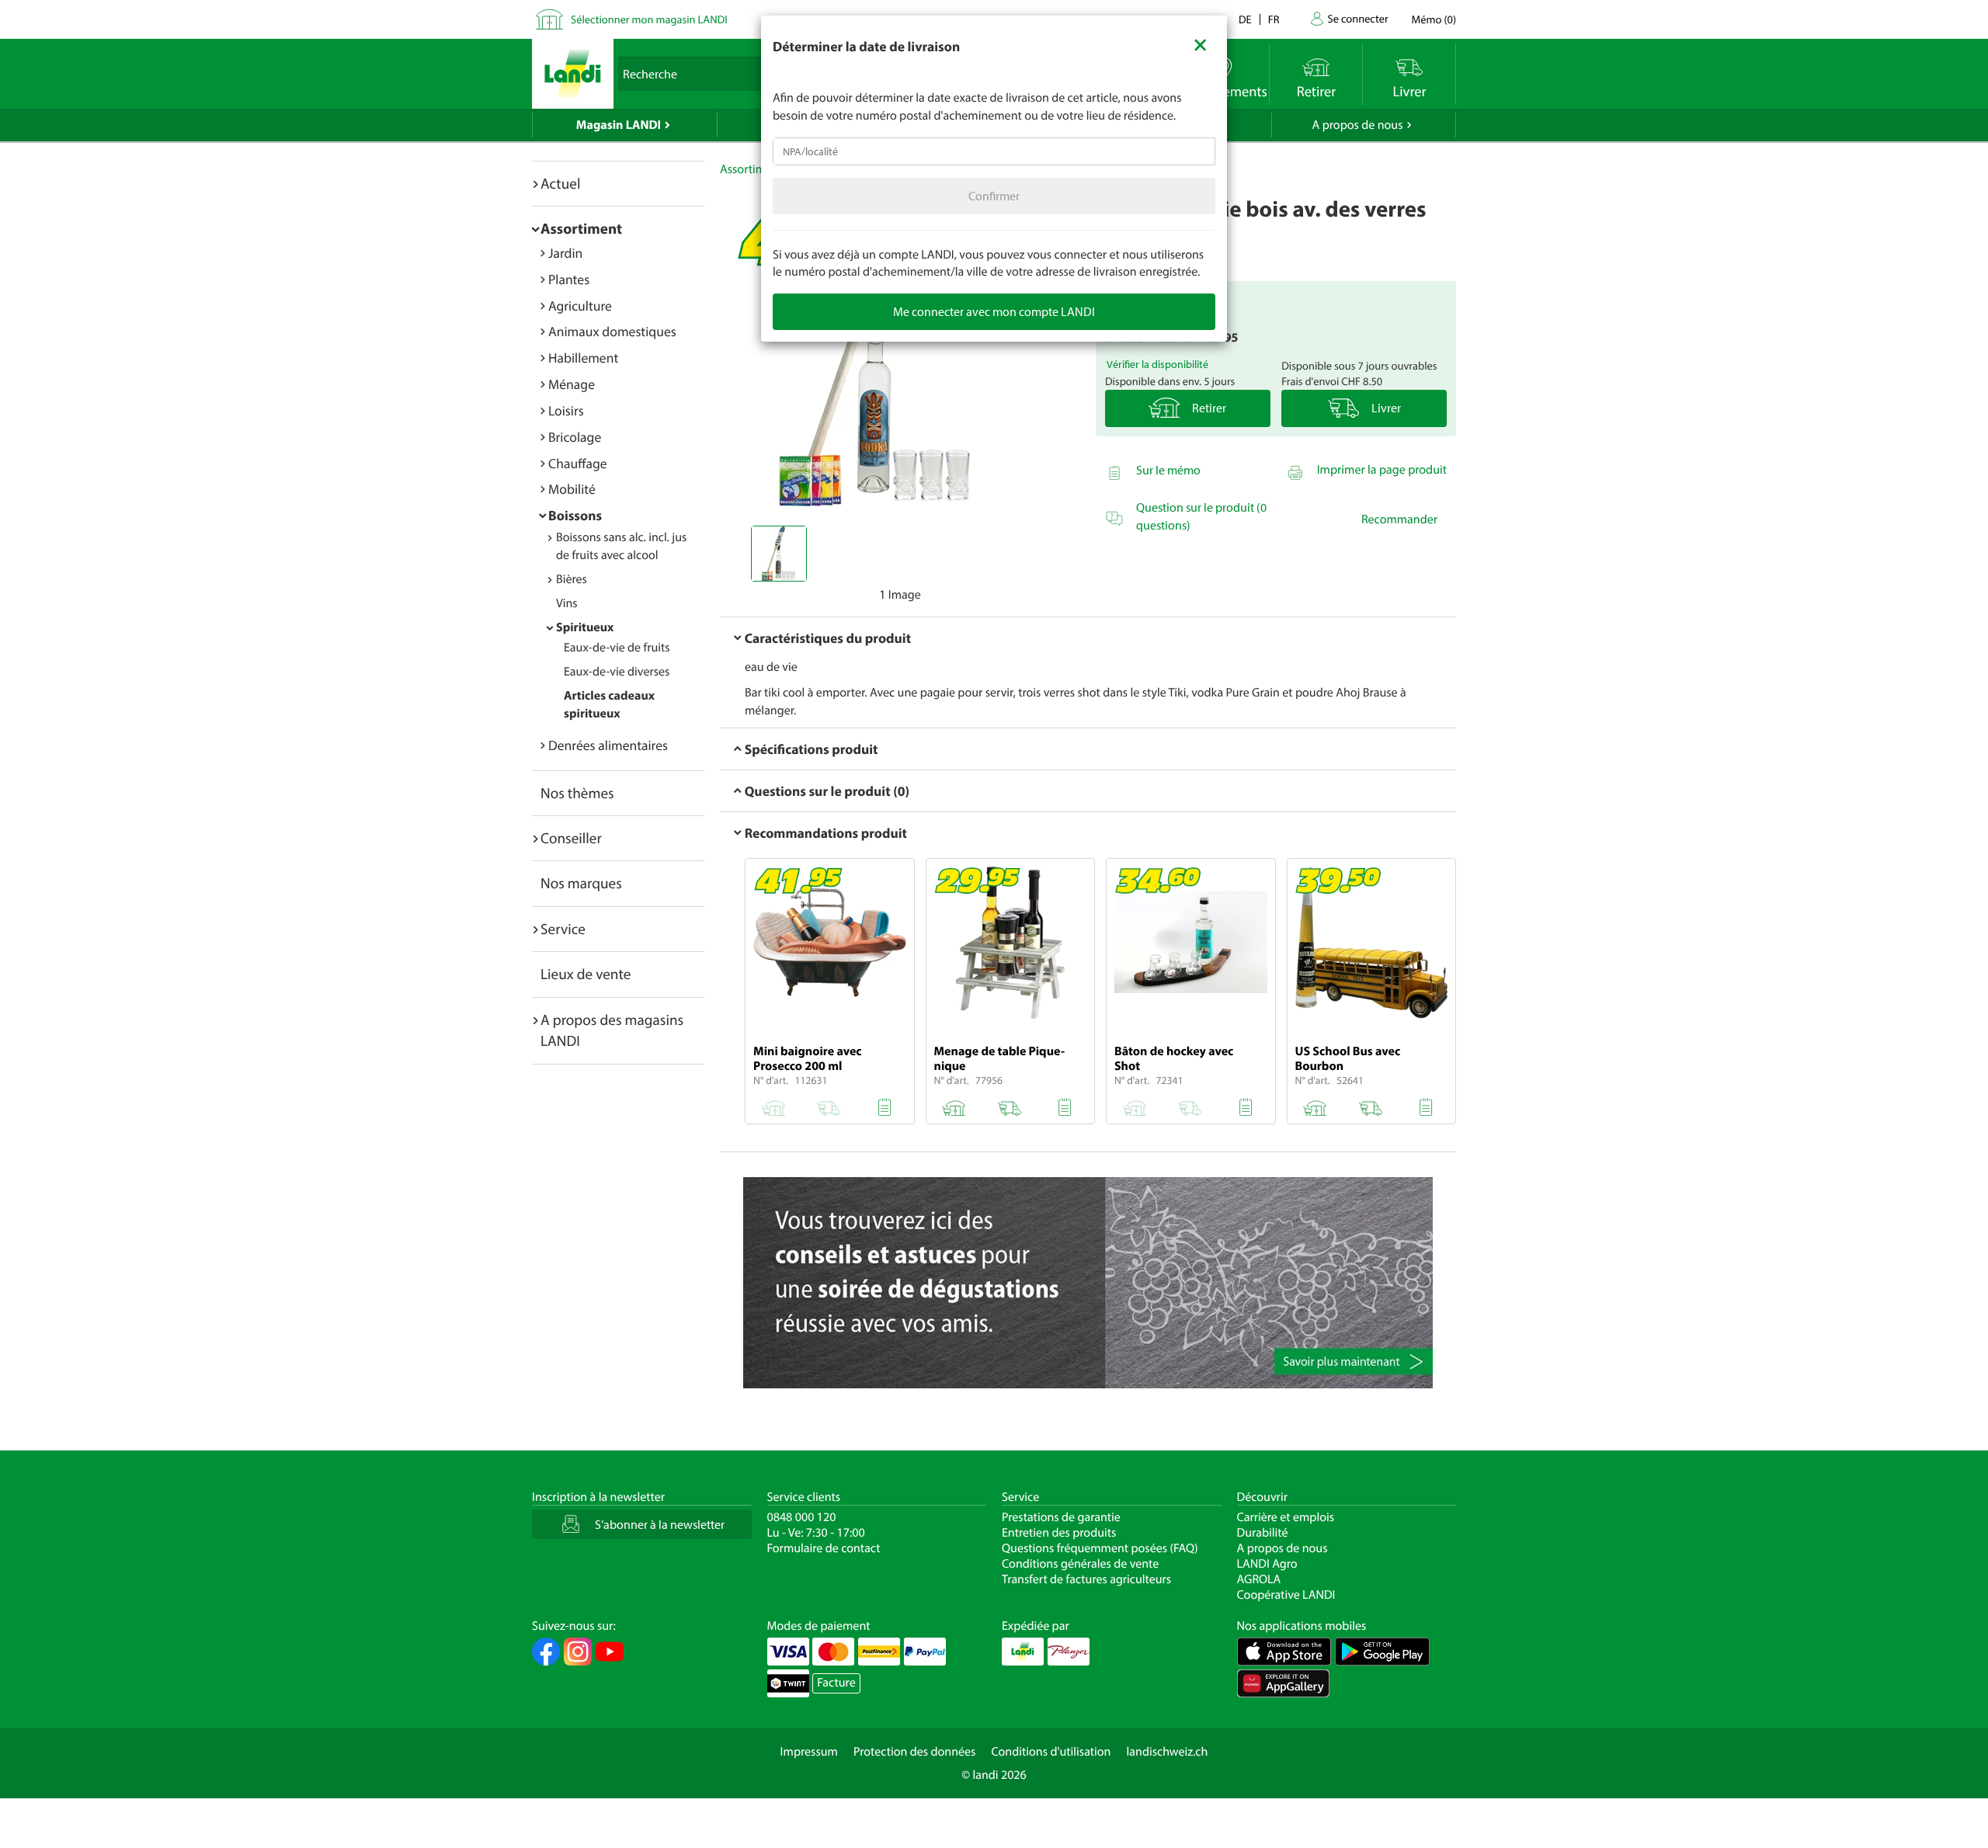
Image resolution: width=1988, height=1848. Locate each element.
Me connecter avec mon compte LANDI (994, 311)
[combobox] (994, 151)
